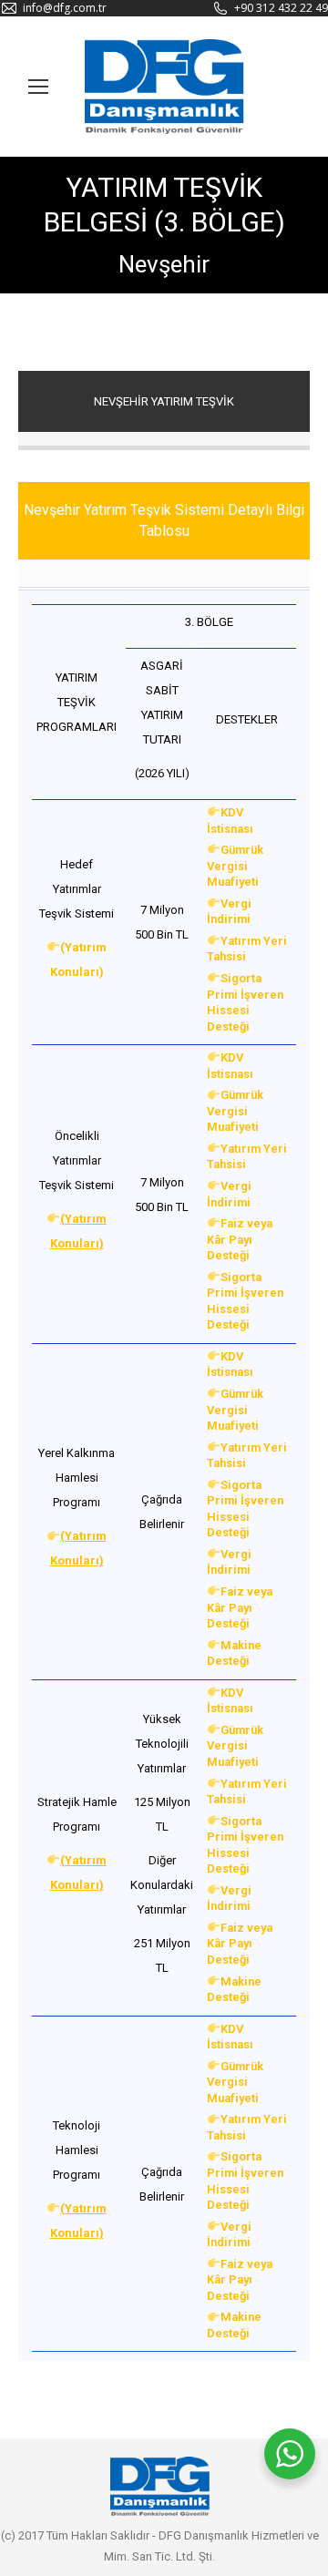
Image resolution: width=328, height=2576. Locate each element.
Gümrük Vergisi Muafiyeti (235, 866)
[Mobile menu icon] (38, 87)
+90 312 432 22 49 (281, 8)
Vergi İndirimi (229, 912)
